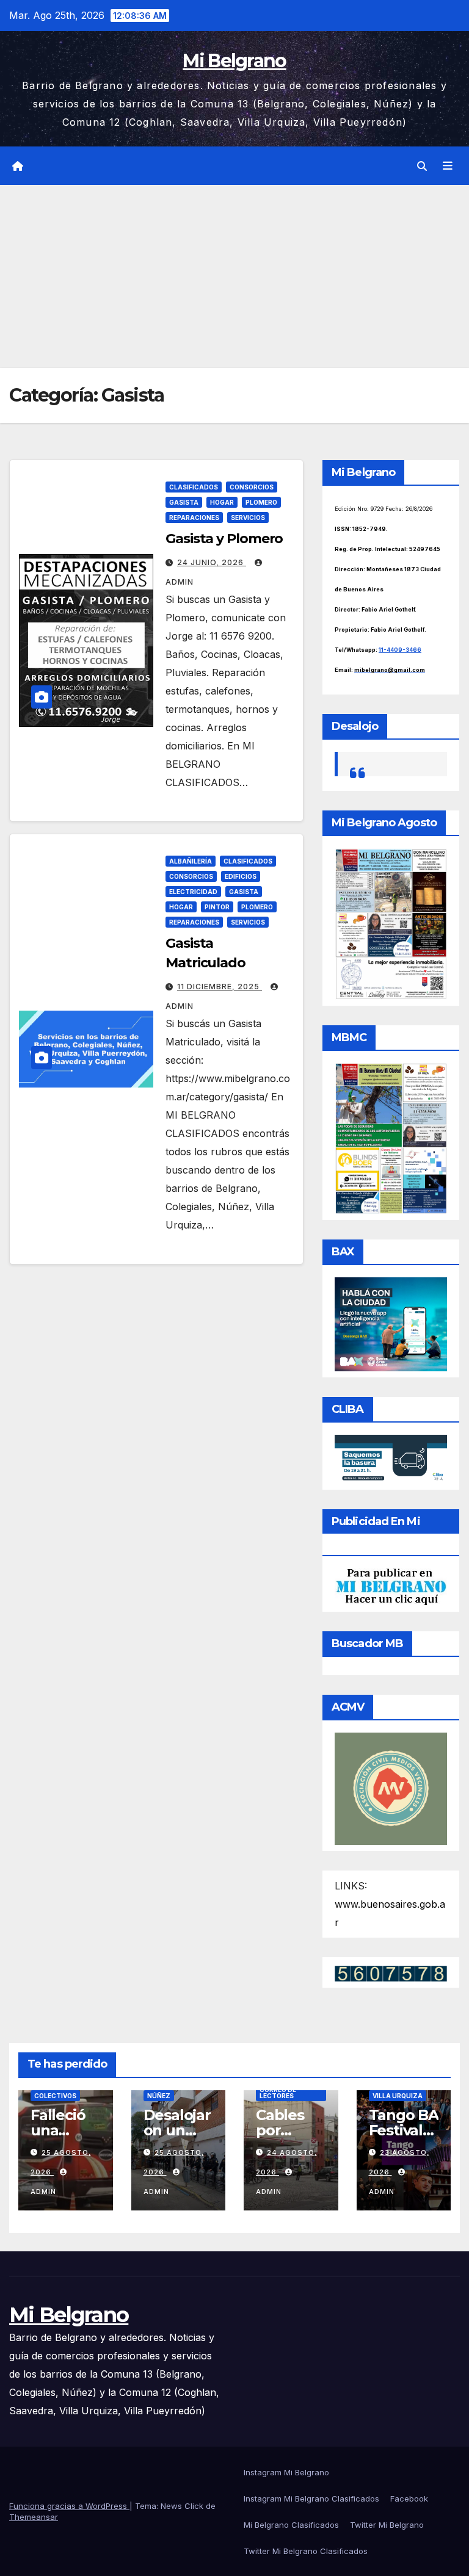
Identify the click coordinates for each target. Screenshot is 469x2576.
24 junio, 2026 (212, 562)
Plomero (261, 502)
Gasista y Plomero (224, 539)
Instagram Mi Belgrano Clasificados (311, 2498)
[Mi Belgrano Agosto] (391, 923)
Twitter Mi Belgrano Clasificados (306, 2551)
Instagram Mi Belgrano (286, 2472)
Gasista (184, 502)
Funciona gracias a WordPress (69, 2506)
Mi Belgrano (234, 61)
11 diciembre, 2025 (220, 987)
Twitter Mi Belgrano (387, 2525)
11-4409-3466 (400, 650)
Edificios (241, 876)
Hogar (222, 502)
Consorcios (252, 487)
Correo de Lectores (278, 2093)
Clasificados (194, 487)
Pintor (217, 907)
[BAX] (391, 1323)
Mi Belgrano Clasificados (291, 2525)
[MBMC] (391, 1138)
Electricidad (193, 892)
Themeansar (34, 2517)
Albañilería (191, 861)
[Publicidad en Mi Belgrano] (391, 1586)
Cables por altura (280, 2130)
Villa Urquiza (398, 2096)
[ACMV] (391, 1788)
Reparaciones (194, 518)
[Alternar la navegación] (448, 166)
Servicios (248, 518)
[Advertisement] (234, 276)
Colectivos (55, 2096)
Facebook (409, 2498)
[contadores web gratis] (391, 1972)
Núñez (159, 2096)
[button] (422, 166)
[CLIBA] (391, 1458)
